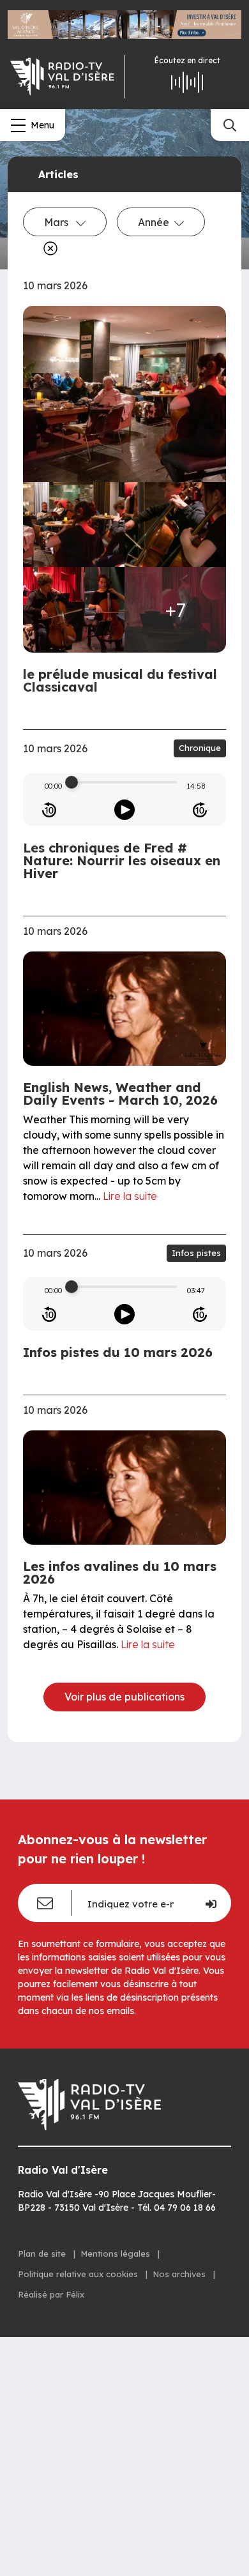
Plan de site (43, 2254)
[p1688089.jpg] (74, 610)
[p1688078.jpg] (124, 394)
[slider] (72, 782)
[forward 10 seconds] (200, 810)
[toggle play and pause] (124, 810)
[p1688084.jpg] (175, 525)
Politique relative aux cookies (79, 2274)
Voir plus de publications (124, 1697)
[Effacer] (48, 248)
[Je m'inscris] (210, 1903)
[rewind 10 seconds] (49, 810)
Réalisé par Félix (51, 2294)
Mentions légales (117, 2254)
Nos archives (180, 2274)
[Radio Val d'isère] (62, 77)
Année (154, 222)
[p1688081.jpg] (74, 525)
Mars (57, 222)
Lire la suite (130, 1196)
